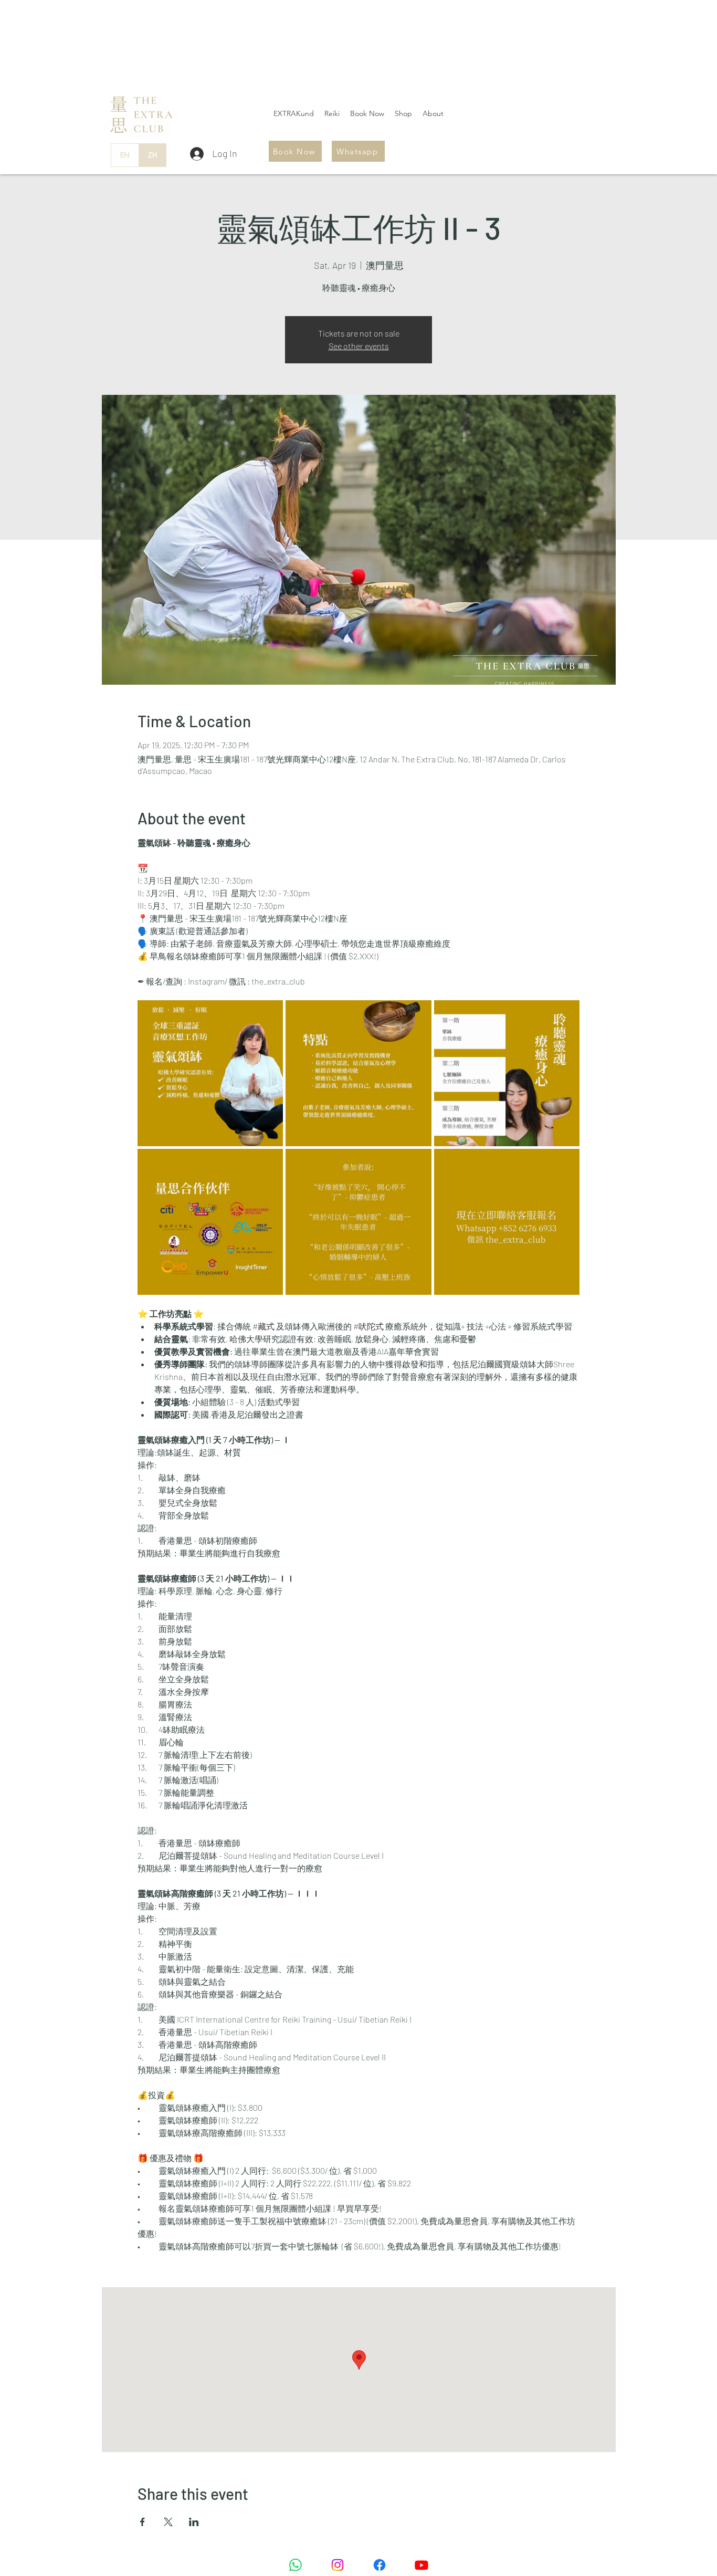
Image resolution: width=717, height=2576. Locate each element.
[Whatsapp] (296, 2565)
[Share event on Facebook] (143, 2522)
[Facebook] (379, 2565)
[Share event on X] (168, 2522)
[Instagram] (338, 2565)
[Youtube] (421, 2565)
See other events (359, 346)
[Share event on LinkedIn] (194, 2522)
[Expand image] (210, 1073)
